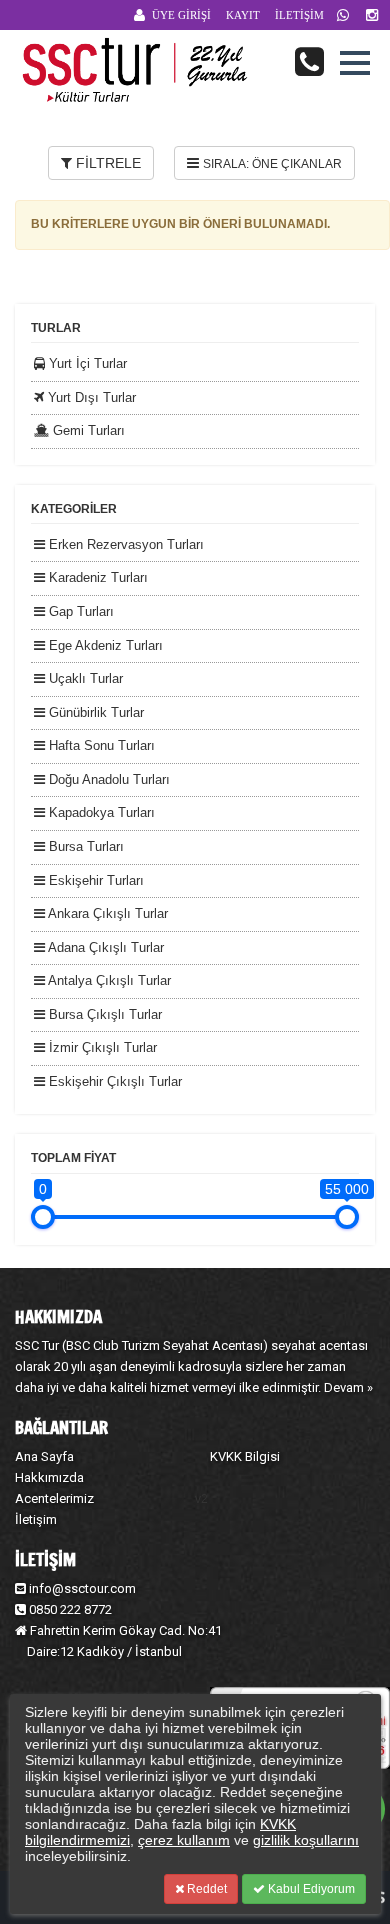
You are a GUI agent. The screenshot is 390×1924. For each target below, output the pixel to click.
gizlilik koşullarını (306, 1840)
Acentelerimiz (54, 1498)
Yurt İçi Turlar (86, 363)
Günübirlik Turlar (94, 712)
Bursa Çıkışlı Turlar (103, 1014)
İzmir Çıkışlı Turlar (101, 1047)
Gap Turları (79, 611)
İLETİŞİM (299, 15)
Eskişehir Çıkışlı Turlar (113, 1081)
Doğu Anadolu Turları (107, 779)
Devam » (348, 1387)
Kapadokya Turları (100, 812)
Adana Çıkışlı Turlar (104, 947)
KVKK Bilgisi (245, 1456)
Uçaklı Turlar (84, 678)
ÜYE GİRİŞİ (181, 15)
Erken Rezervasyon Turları (124, 544)
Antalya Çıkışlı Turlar (108, 980)
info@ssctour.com (82, 1588)
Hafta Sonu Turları (100, 745)
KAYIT (243, 15)
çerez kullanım (184, 1840)
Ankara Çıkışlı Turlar (106, 913)
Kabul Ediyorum (310, 1889)
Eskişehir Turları (94, 880)
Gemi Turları (87, 430)
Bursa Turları (84, 846)
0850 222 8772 (69, 1609)
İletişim (36, 1519)
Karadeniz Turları (96, 577)
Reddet (205, 1889)
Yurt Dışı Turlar (90, 397)
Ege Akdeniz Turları (104, 645)
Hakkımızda (49, 1477)
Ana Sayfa (44, 1456)
